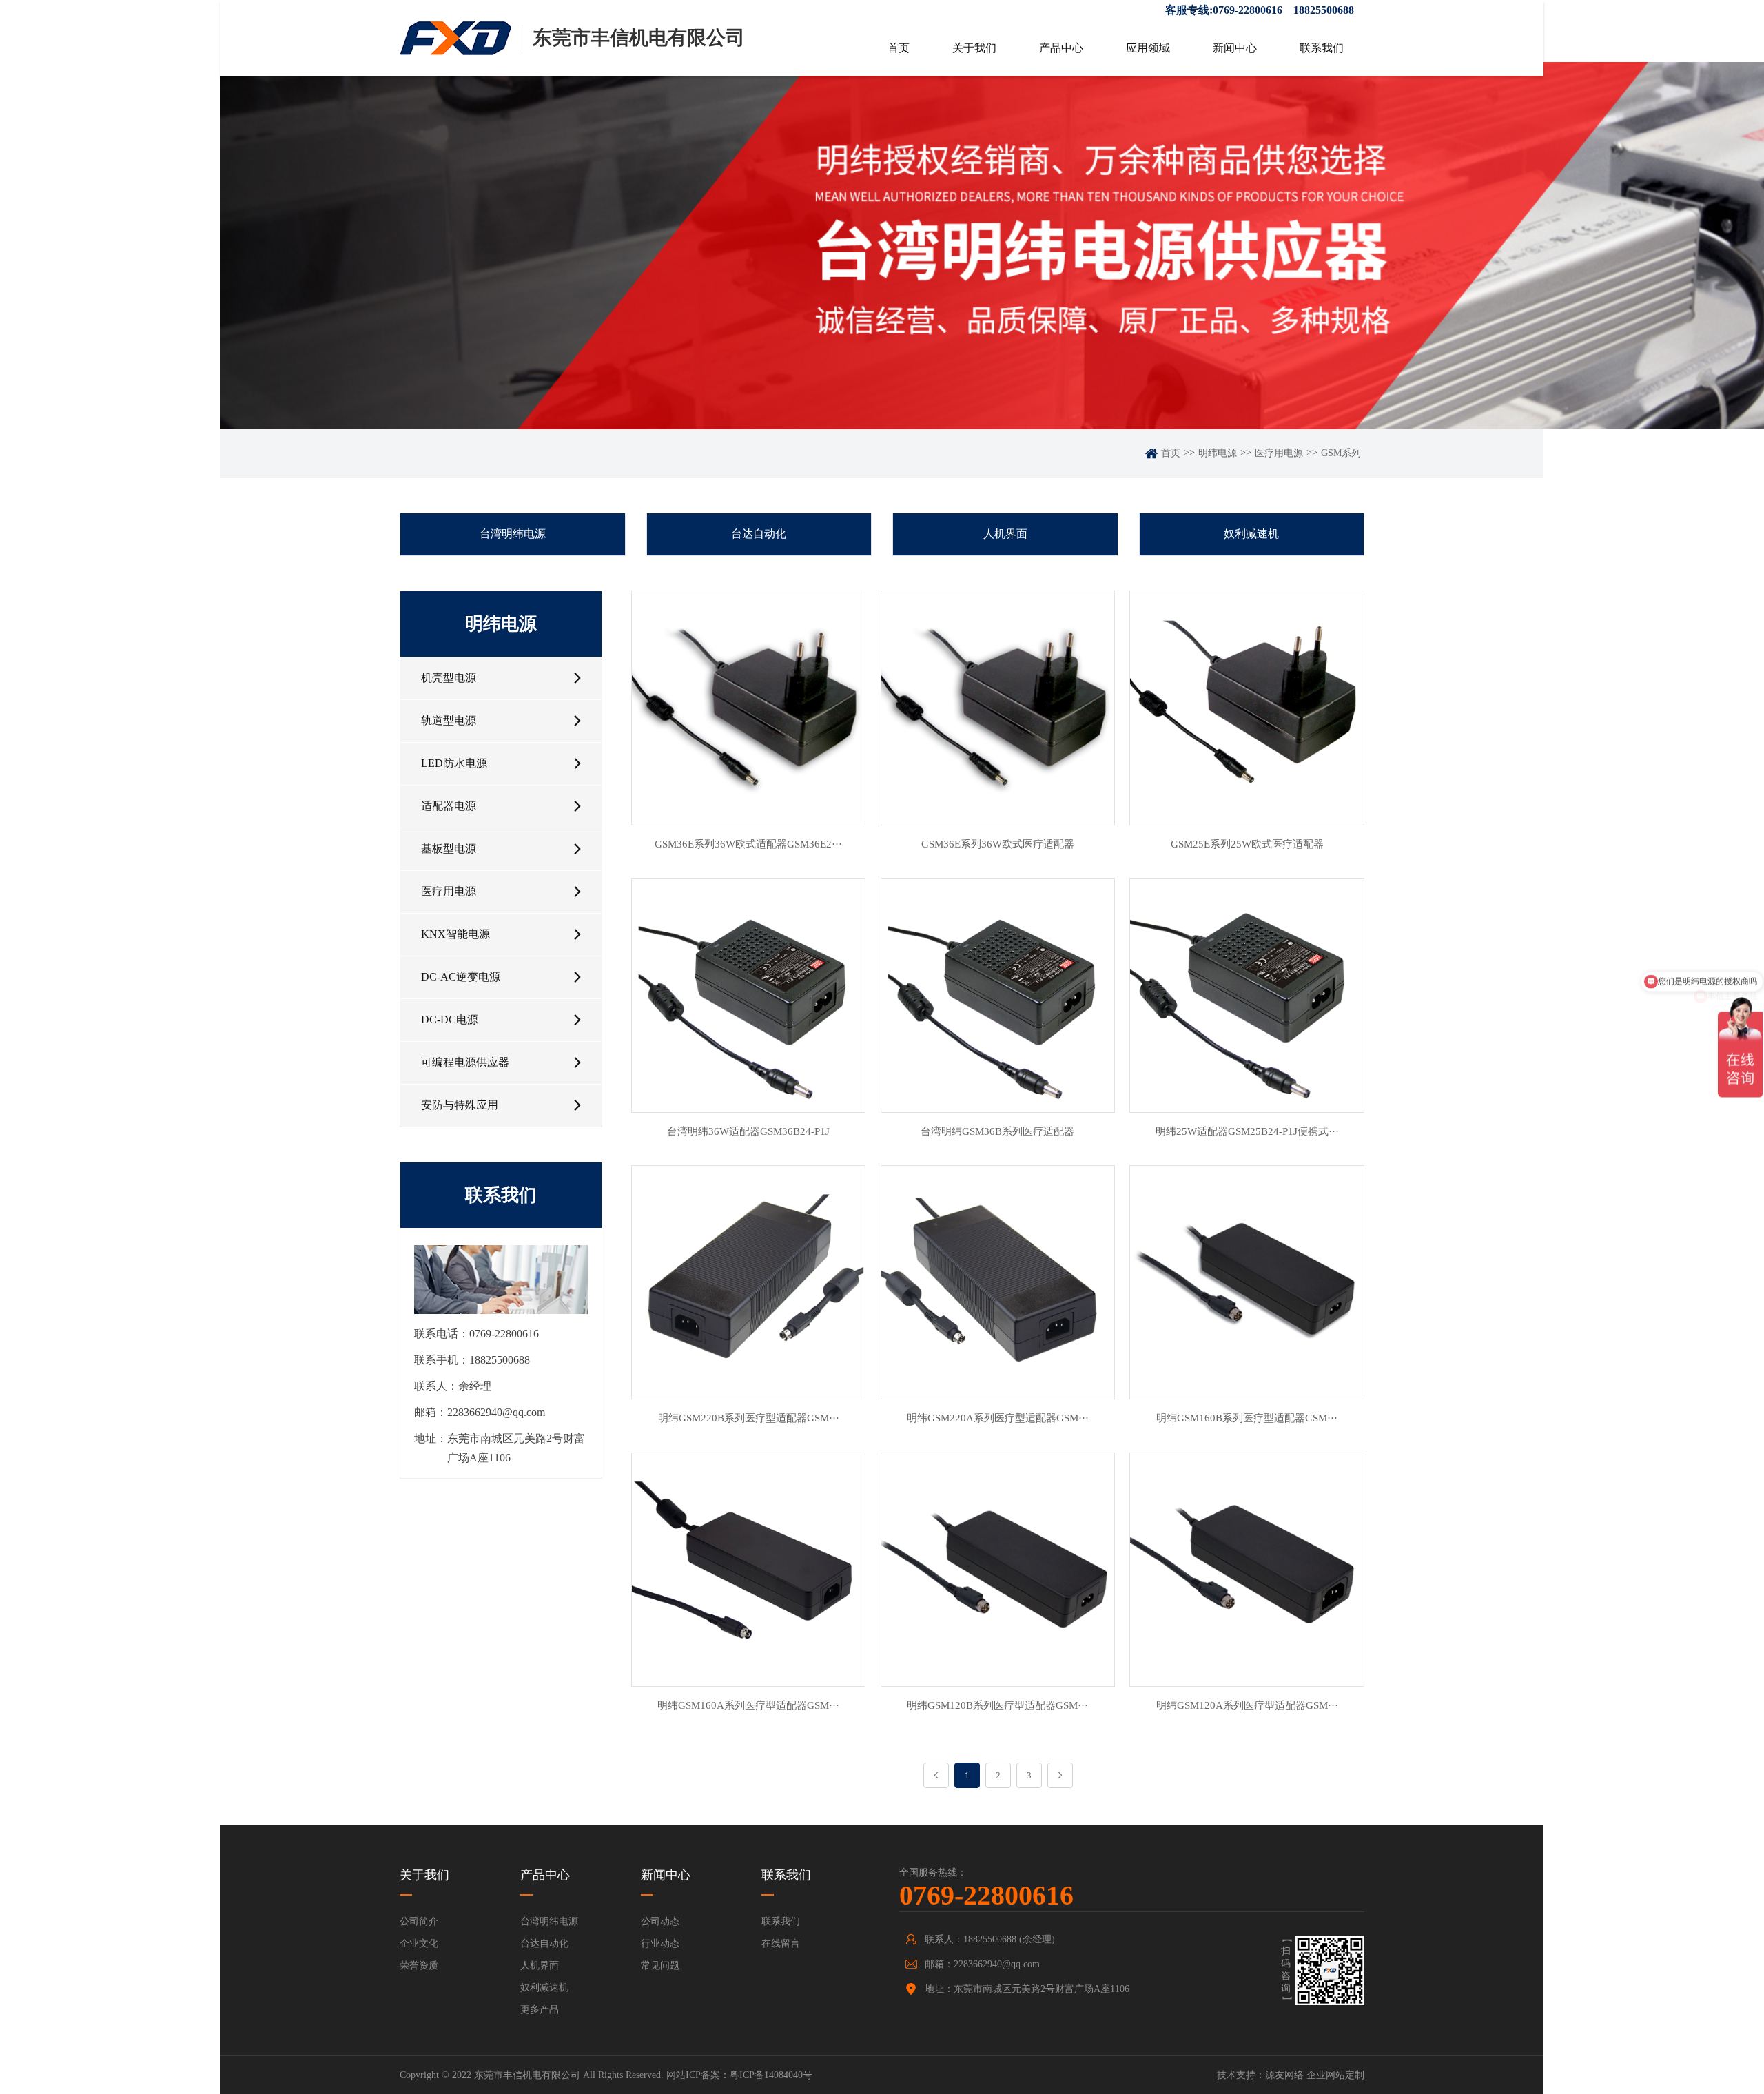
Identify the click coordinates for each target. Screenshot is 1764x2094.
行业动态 (660, 1943)
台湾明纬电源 (513, 534)
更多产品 (540, 2010)
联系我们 (1322, 48)
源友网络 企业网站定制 (1315, 2075)
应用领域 (1148, 48)
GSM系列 (1341, 453)
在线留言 (781, 1943)
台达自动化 (759, 534)
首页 (899, 48)
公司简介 (419, 1921)
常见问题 (660, 1965)
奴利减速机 (1251, 534)
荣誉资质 (419, 1965)
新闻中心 (1235, 48)
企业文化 (419, 1943)
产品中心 (1061, 48)
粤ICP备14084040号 (771, 2075)
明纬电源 (1218, 453)
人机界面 (1005, 534)
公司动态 (660, 1921)
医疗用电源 (1279, 453)
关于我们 (974, 48)
